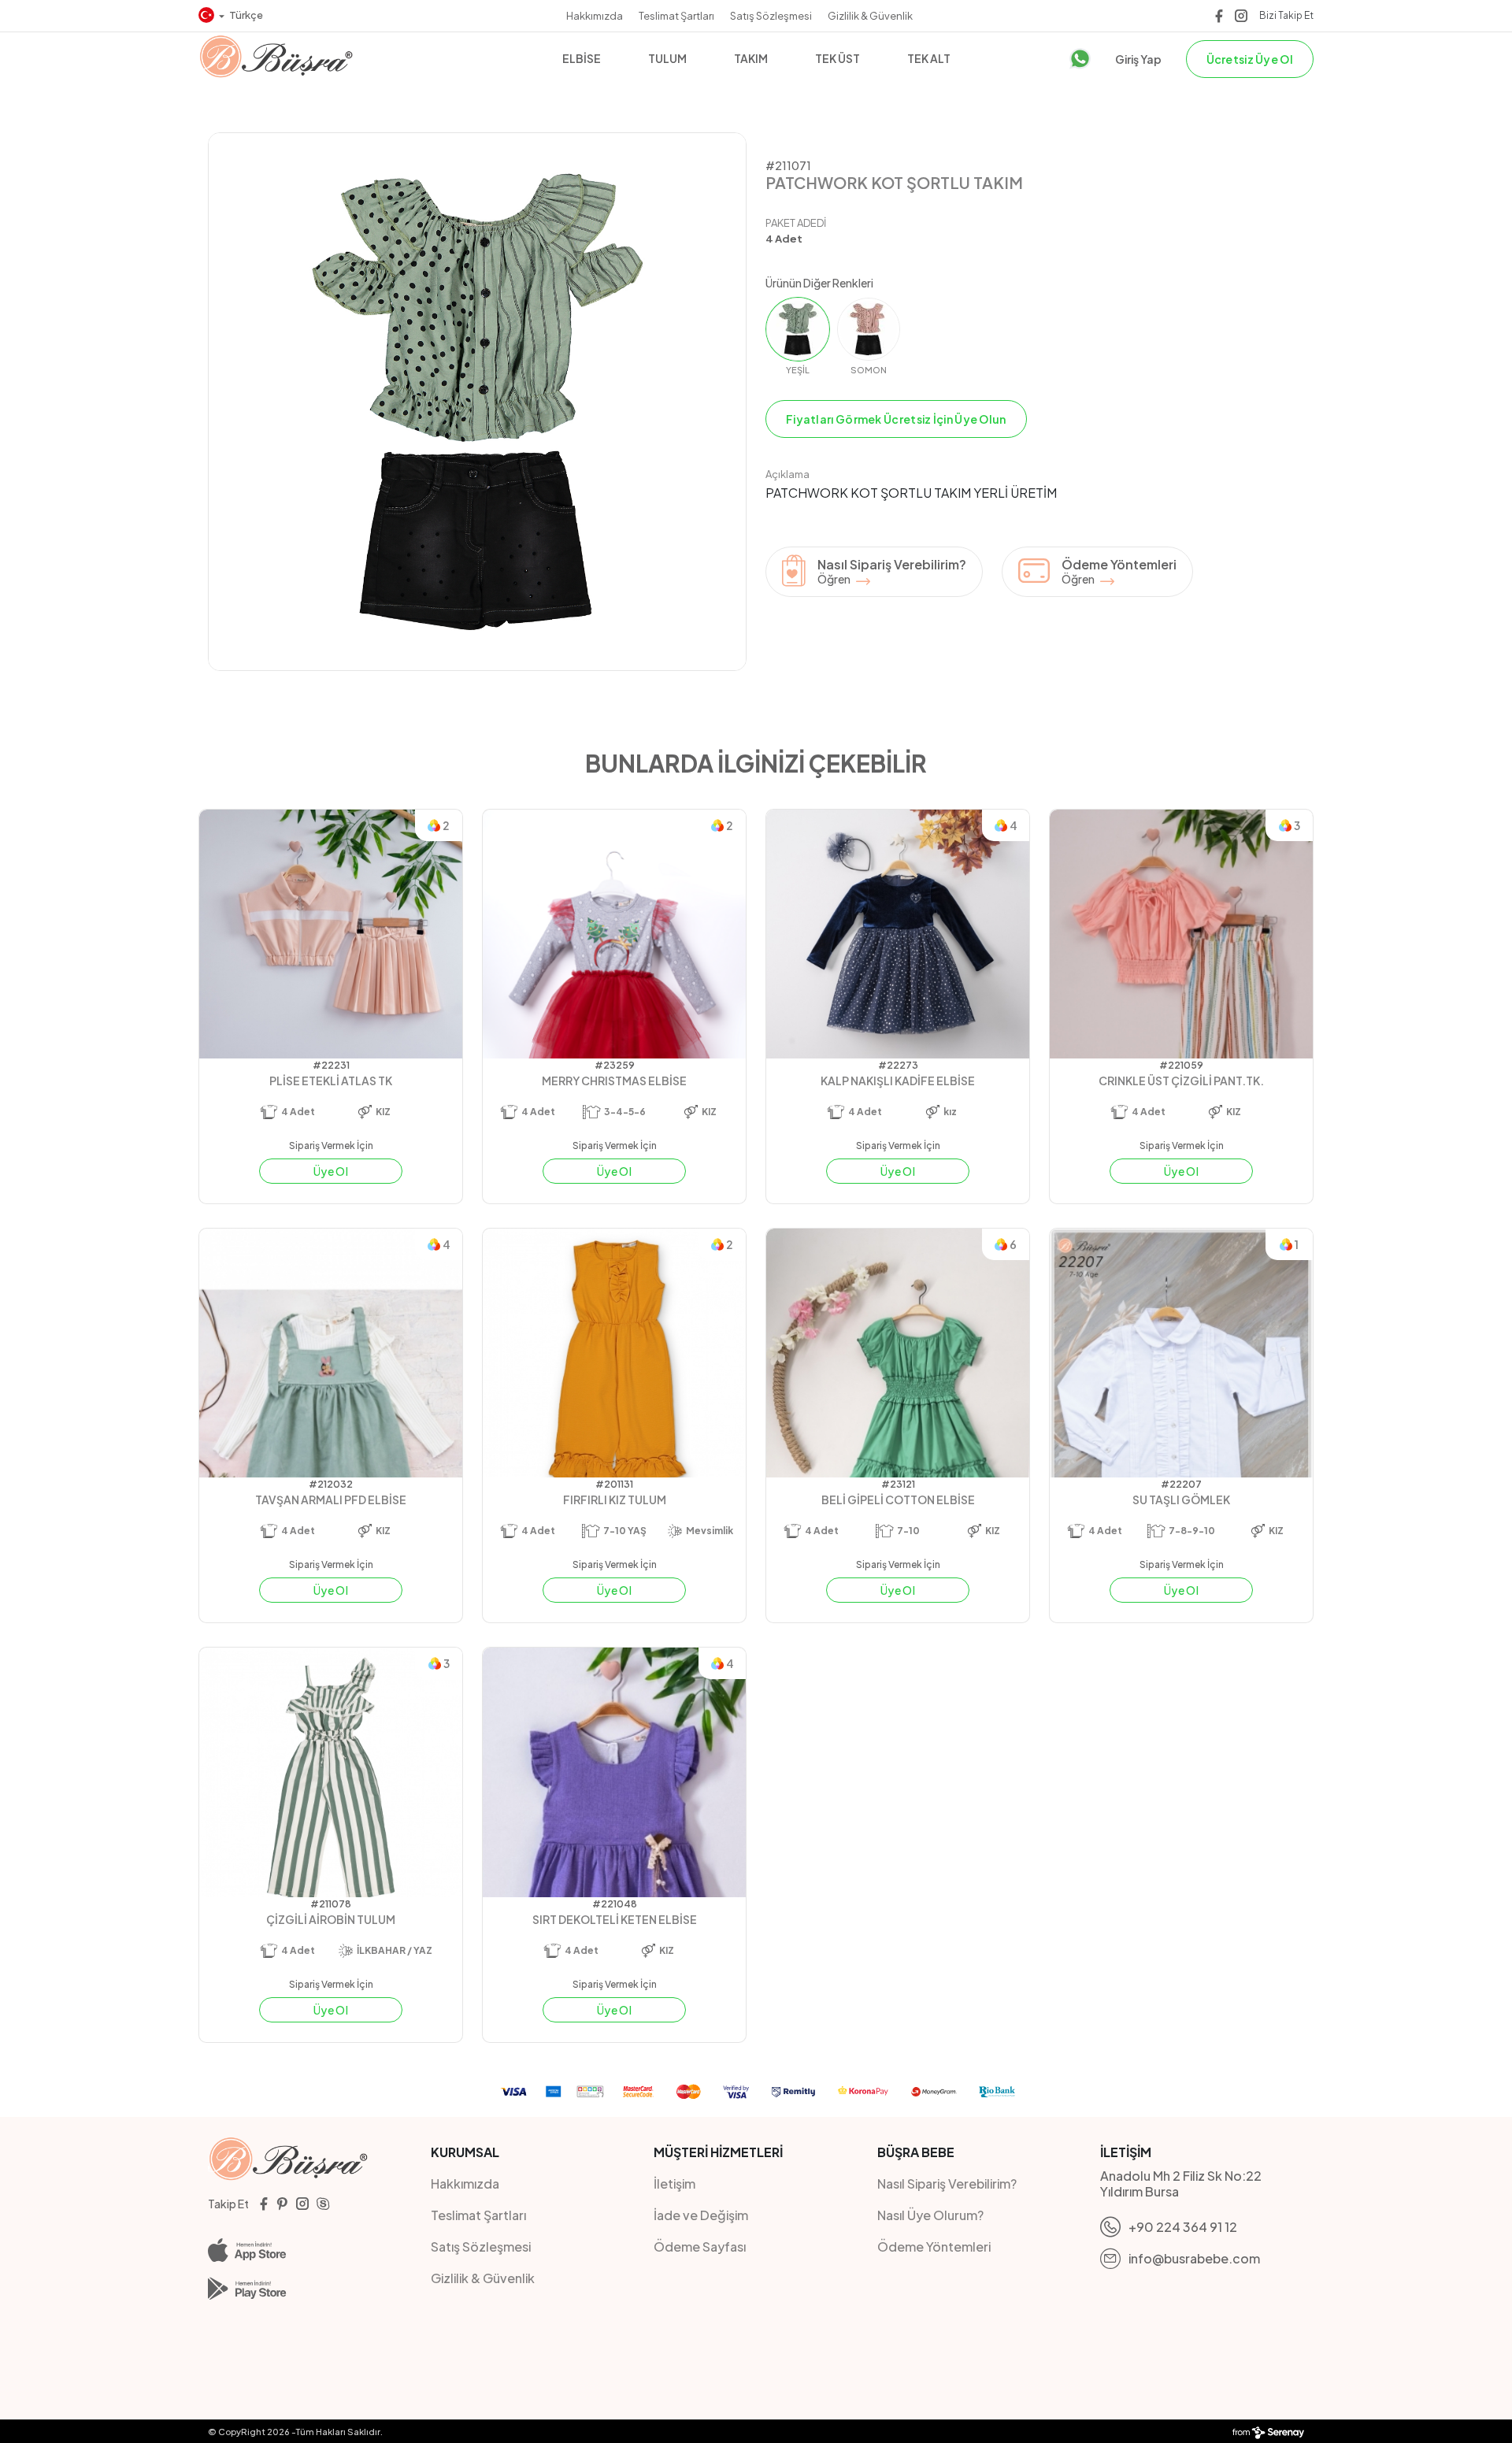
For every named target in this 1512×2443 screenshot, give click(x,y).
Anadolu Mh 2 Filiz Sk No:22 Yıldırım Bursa (1181, 2184)
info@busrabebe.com (1194, 2258)
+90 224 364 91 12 (1183, 2227)
